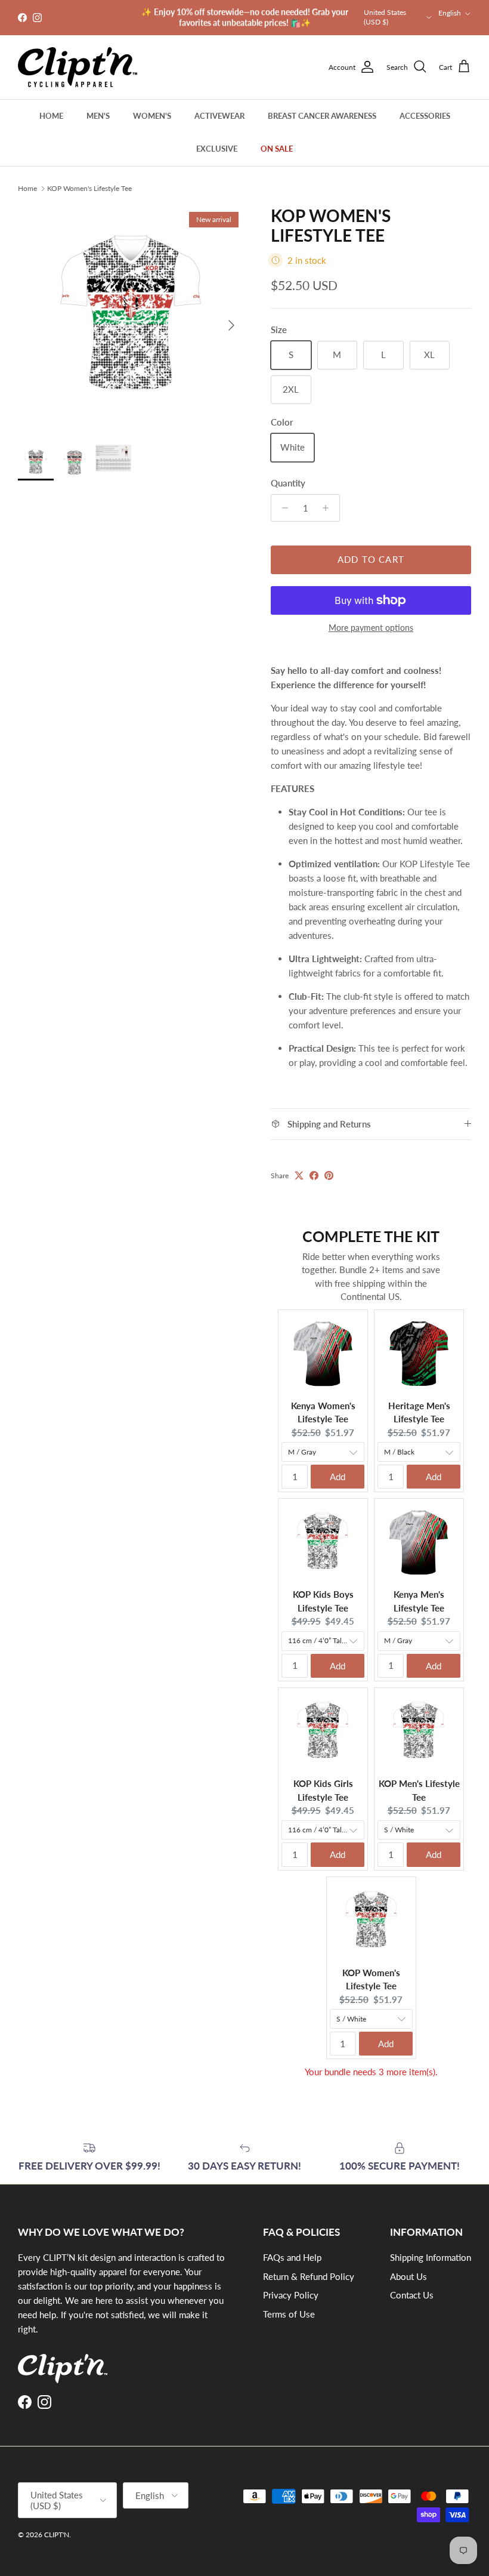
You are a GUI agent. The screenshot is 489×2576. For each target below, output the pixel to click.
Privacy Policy (291, 2295)
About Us (408, 2276)
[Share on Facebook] (314, 1175)
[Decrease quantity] (282, 508)
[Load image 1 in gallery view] (131, 319)
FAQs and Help (292, 2257)
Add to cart (371, 559)
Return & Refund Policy (309, 2276)
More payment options (371, 628)
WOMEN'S (152, 116)
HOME (51, 116)
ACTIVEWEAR (219, 116)
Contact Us (412, 2295)
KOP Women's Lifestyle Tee (89, 188)
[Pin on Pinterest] (329, 1175)
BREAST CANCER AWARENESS (322, 116)
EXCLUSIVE (217, 149)
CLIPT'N (57, 2535)
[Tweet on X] (299, 1175)
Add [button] (338, 1477)
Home (27, 188)
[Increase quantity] (329, 508)
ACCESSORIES (425, 116)
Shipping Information (431, 2257)
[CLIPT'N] (78, 67)
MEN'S (98, 116)
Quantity (288, 483)
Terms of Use (289, 2314)
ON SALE (277, 149)
